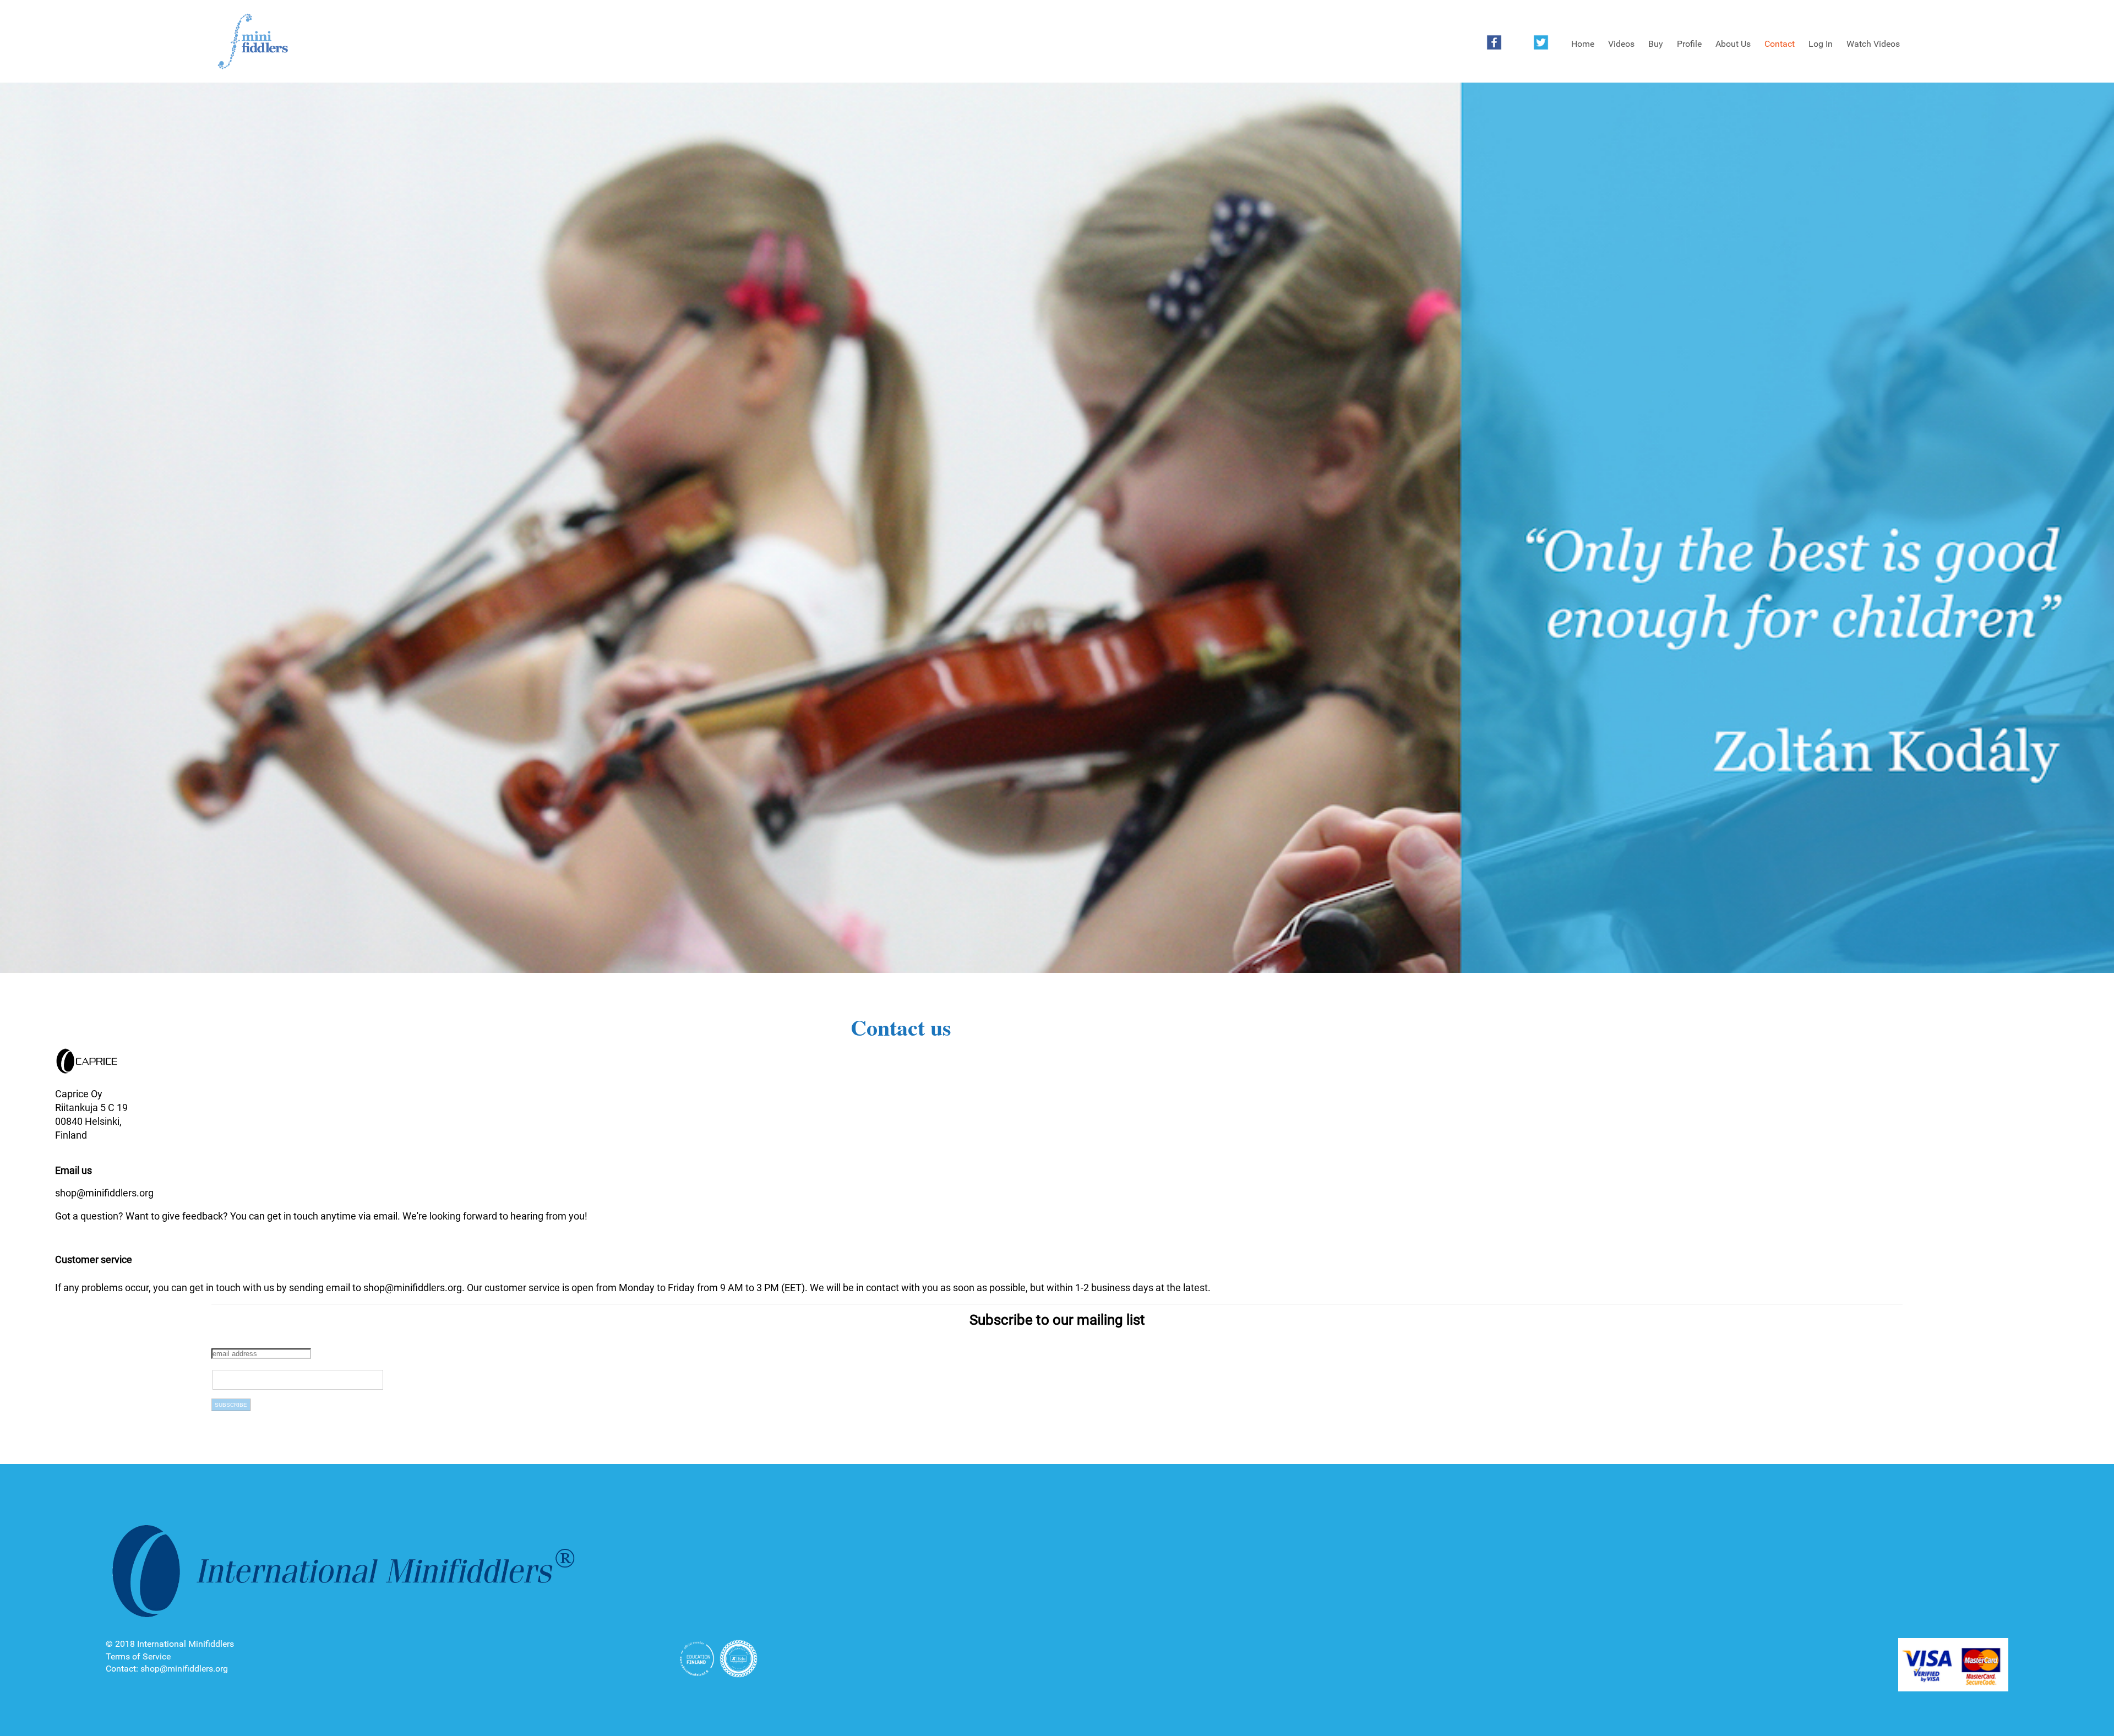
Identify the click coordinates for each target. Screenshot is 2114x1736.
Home (1583, 44)
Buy (1656, 44)
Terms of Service (138, 1656)
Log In (1821, 44)
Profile (1689, 44)
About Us (1733, 44)
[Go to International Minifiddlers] (253, 42)
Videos (1621, 44)
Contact (1780, 44)
